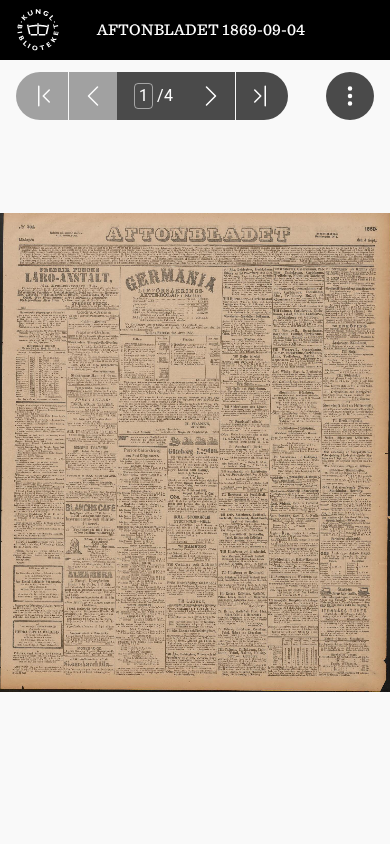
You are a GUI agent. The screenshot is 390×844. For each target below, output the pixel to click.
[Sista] (262, 96)
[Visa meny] (350, 96)
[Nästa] (211, 96)
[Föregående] (93, 96)
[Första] (42, 96)
